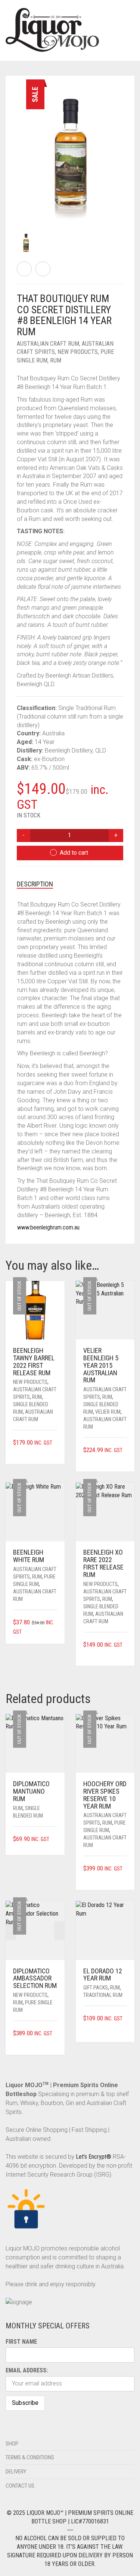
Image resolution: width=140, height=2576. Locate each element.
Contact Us (20, 2486)
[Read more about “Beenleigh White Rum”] (55, 1632)
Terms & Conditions (30, 2457)
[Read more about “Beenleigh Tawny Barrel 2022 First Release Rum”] (55, 1452)
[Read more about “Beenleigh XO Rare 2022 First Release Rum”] (124, 1654)
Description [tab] (35, 884)
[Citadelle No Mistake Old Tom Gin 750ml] (24, 269)
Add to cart (74, 853)
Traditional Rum (103, 1995)
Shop (12, 2444)
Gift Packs (96, 1988)
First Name (21, 2342)
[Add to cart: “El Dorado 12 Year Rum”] (124, 2028)
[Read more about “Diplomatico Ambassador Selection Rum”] (55, 2043)
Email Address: (27, 2370)
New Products (78, 352)
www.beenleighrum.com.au (48, 1227)
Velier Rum (108, 1412)
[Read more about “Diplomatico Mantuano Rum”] (55, 1839)
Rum (56, 360)
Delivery (16, 2472)
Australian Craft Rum (48, 344)
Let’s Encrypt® (94, 2157)
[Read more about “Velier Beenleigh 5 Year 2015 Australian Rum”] (124, 1460)
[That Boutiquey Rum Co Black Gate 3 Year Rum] (43, 269)
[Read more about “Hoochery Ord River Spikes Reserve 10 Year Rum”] (124, 1878)
